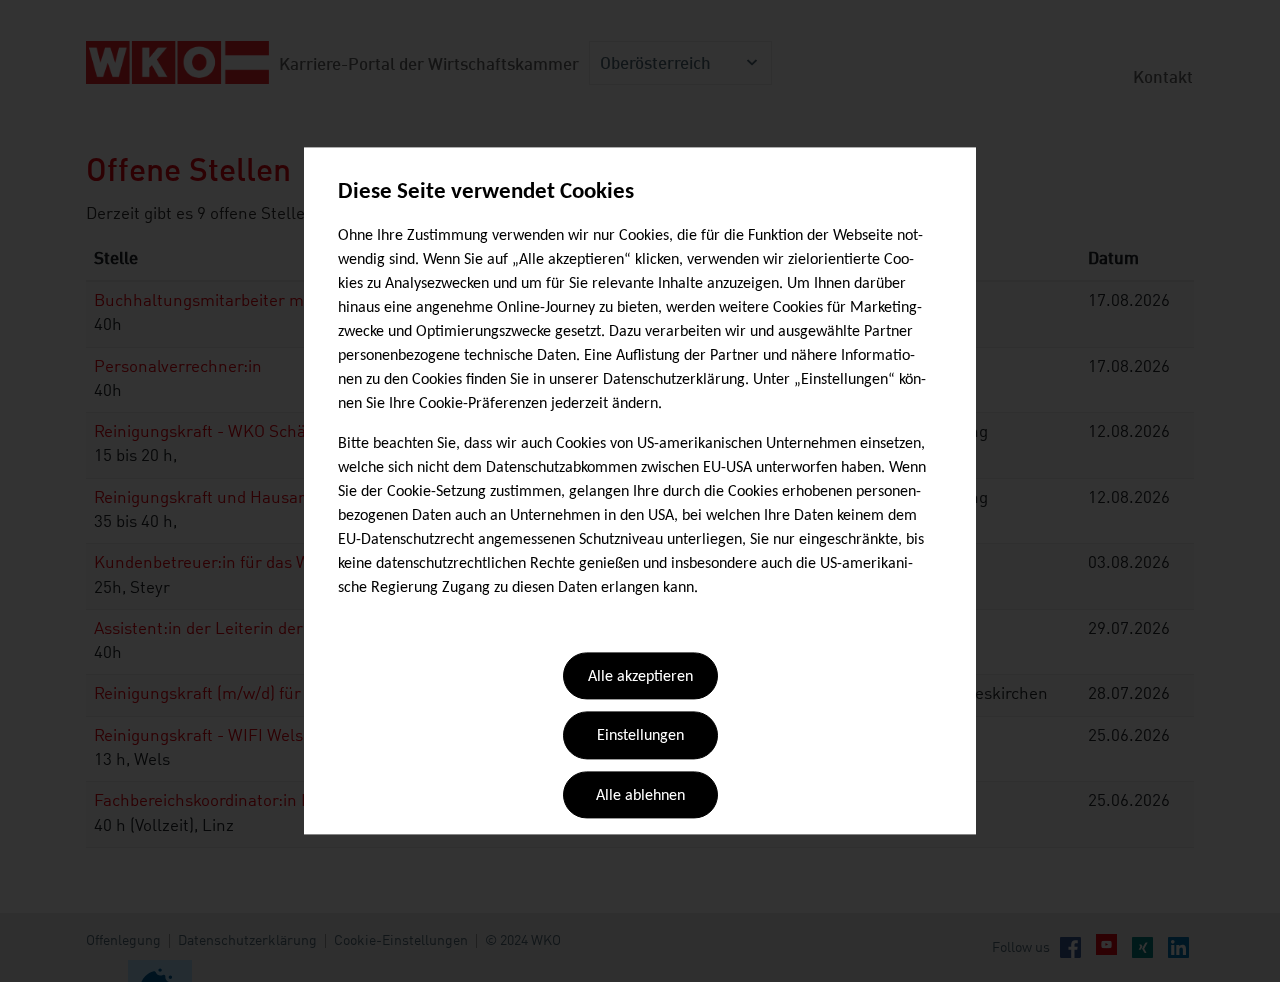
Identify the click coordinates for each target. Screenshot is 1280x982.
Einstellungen (640, 737)
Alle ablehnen (640, 796)
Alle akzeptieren (640, 677)
